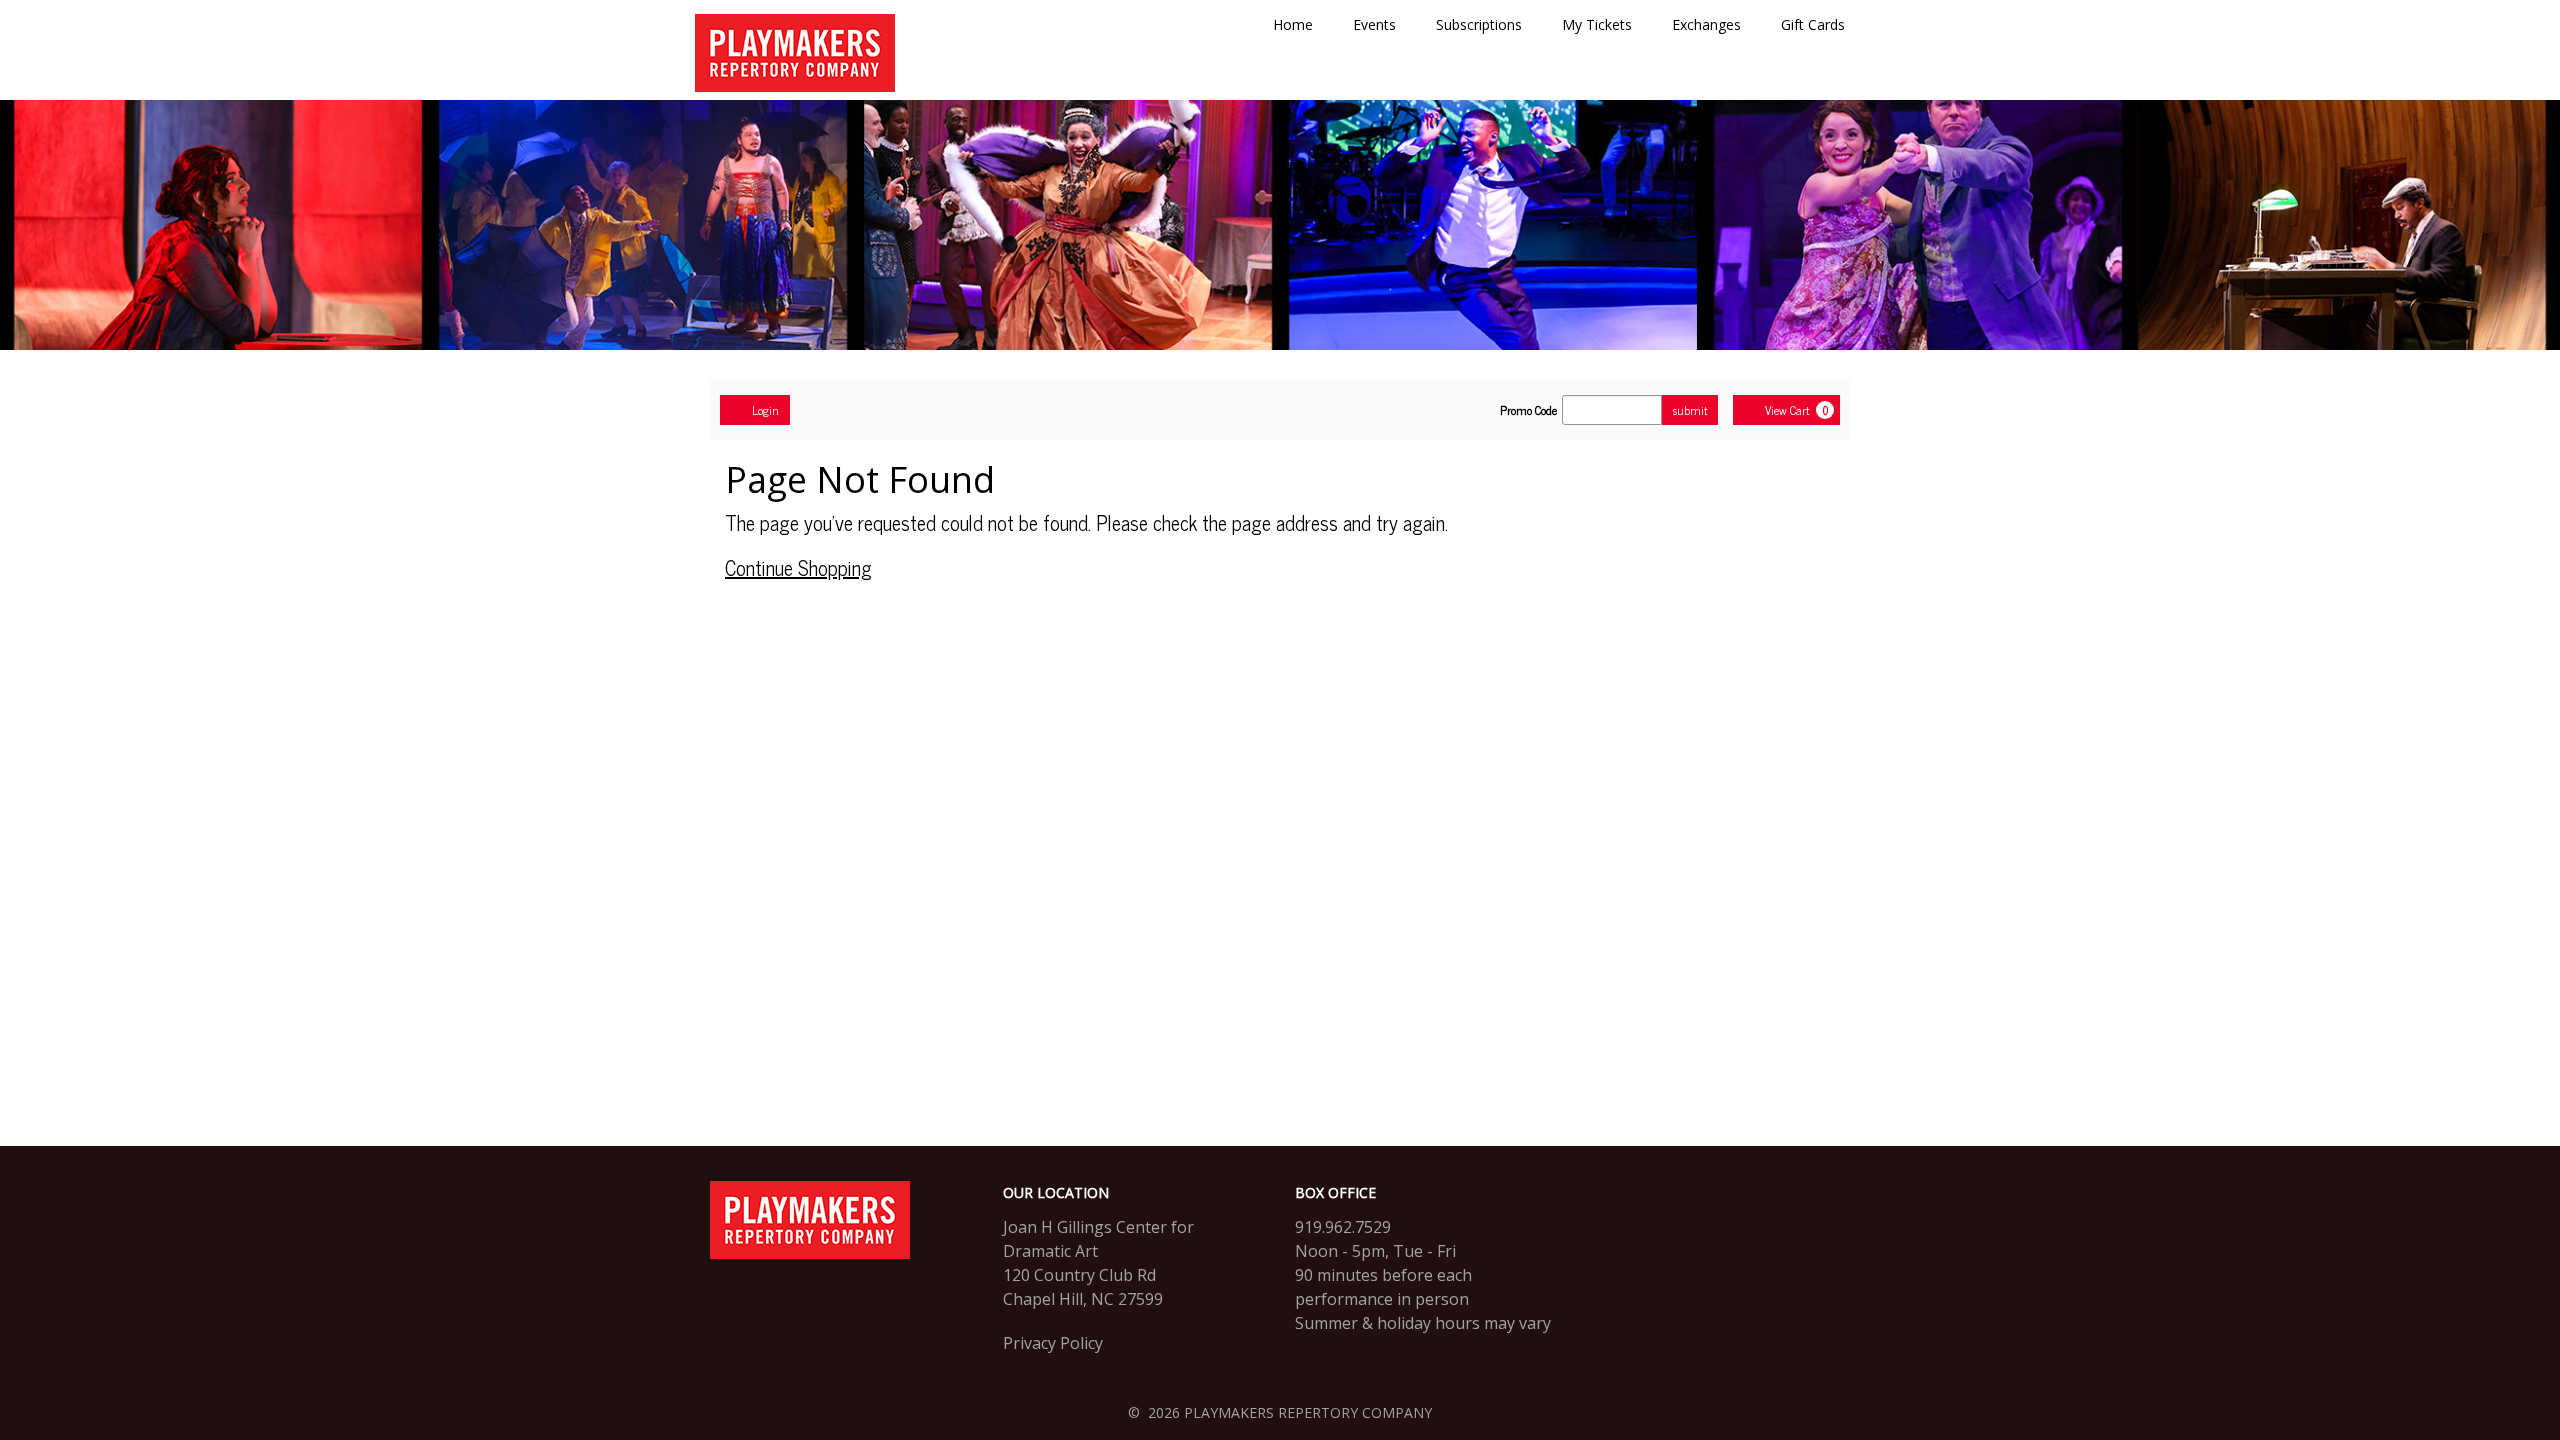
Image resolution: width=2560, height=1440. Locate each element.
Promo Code (1528, 410)
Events (1374, 24)
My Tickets (1597, 24)
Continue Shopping (798, 567)
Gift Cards (1813, 24)
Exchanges (1706, 24)
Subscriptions (1479, 24)
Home (1293, 24)
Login (765, 410)
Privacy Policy (1053, 1343)
